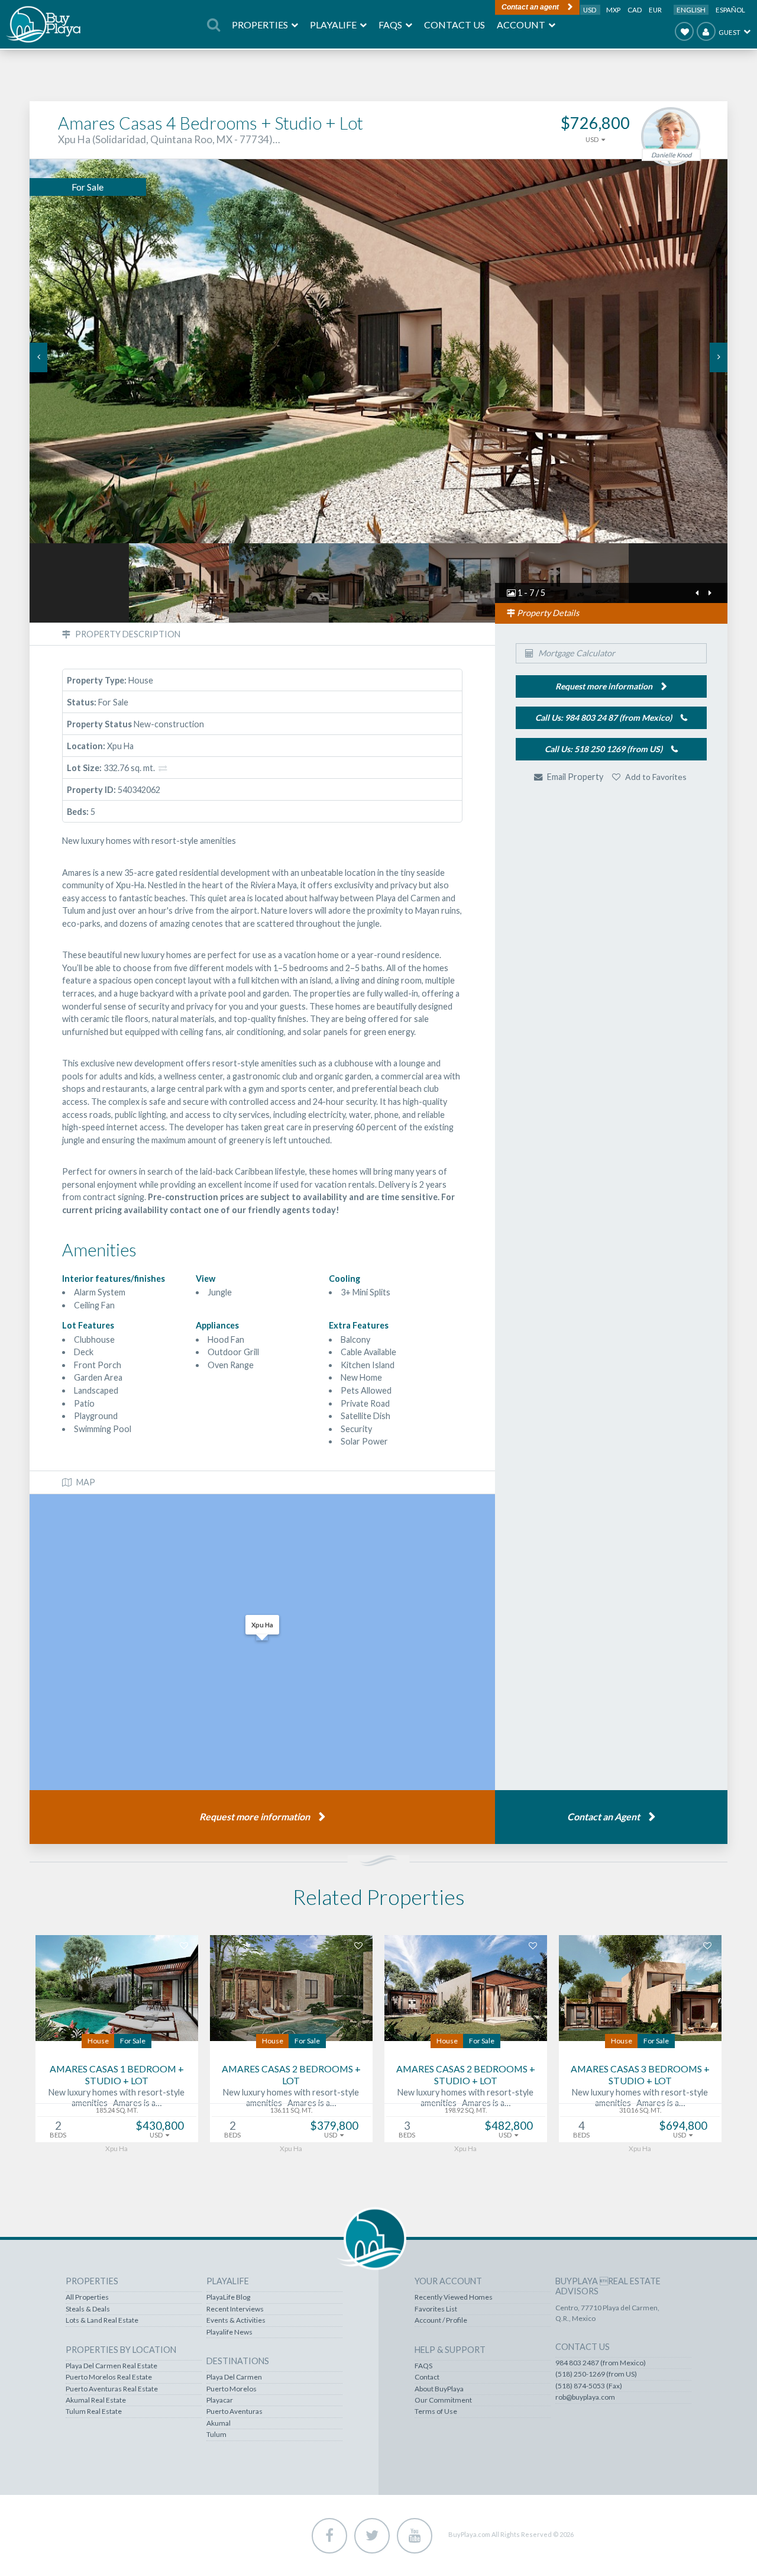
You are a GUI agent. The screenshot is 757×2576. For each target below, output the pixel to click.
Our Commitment (443, 2400)
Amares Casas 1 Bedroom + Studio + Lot (117, 2075)
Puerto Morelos (232, 2389)
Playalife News (229, 2332)
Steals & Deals (88, 2309)
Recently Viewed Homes (454, 2297)
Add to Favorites (655, 777)
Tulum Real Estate (94, 2411)
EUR (655, 10)
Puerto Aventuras (234, 2411)
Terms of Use (436, 2411)
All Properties (87, 2297)
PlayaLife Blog (228, 2297)
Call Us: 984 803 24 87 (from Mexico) (604, 718)
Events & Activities (236, 2320)
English (691, 10)
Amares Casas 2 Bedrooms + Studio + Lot (466, 2075)
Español (730, 10)
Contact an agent (530, 7)
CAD (635, 10)
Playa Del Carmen (234, 2377)
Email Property (574, 777)
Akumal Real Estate (96, 2400)
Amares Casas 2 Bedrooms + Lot (291, 2075)
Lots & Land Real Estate (102, 2320)
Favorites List (436, 2309)
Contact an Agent (604, 1816)
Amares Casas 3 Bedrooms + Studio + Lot (640, 2075)
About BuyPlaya (439, 2389)
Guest (729, 32)
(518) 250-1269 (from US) (596, 2374)
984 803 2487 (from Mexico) (601, 2363)
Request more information (255, 1816)
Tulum (216, 2435)
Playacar (220, 2400)
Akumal (219, 2423)
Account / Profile (441, 2320)
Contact (427, 2377)
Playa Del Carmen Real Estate (111, 2366)
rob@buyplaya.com (585, 2397)
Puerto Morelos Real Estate (109, 2377)
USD (590, 10)
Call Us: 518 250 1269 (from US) (604, 749)
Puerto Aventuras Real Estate (112, 2389)
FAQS (423, 2366)
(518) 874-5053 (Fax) (589, 2386)
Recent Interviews (235, 2309)
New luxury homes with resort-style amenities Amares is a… (117, 2098)
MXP (614, 10)
